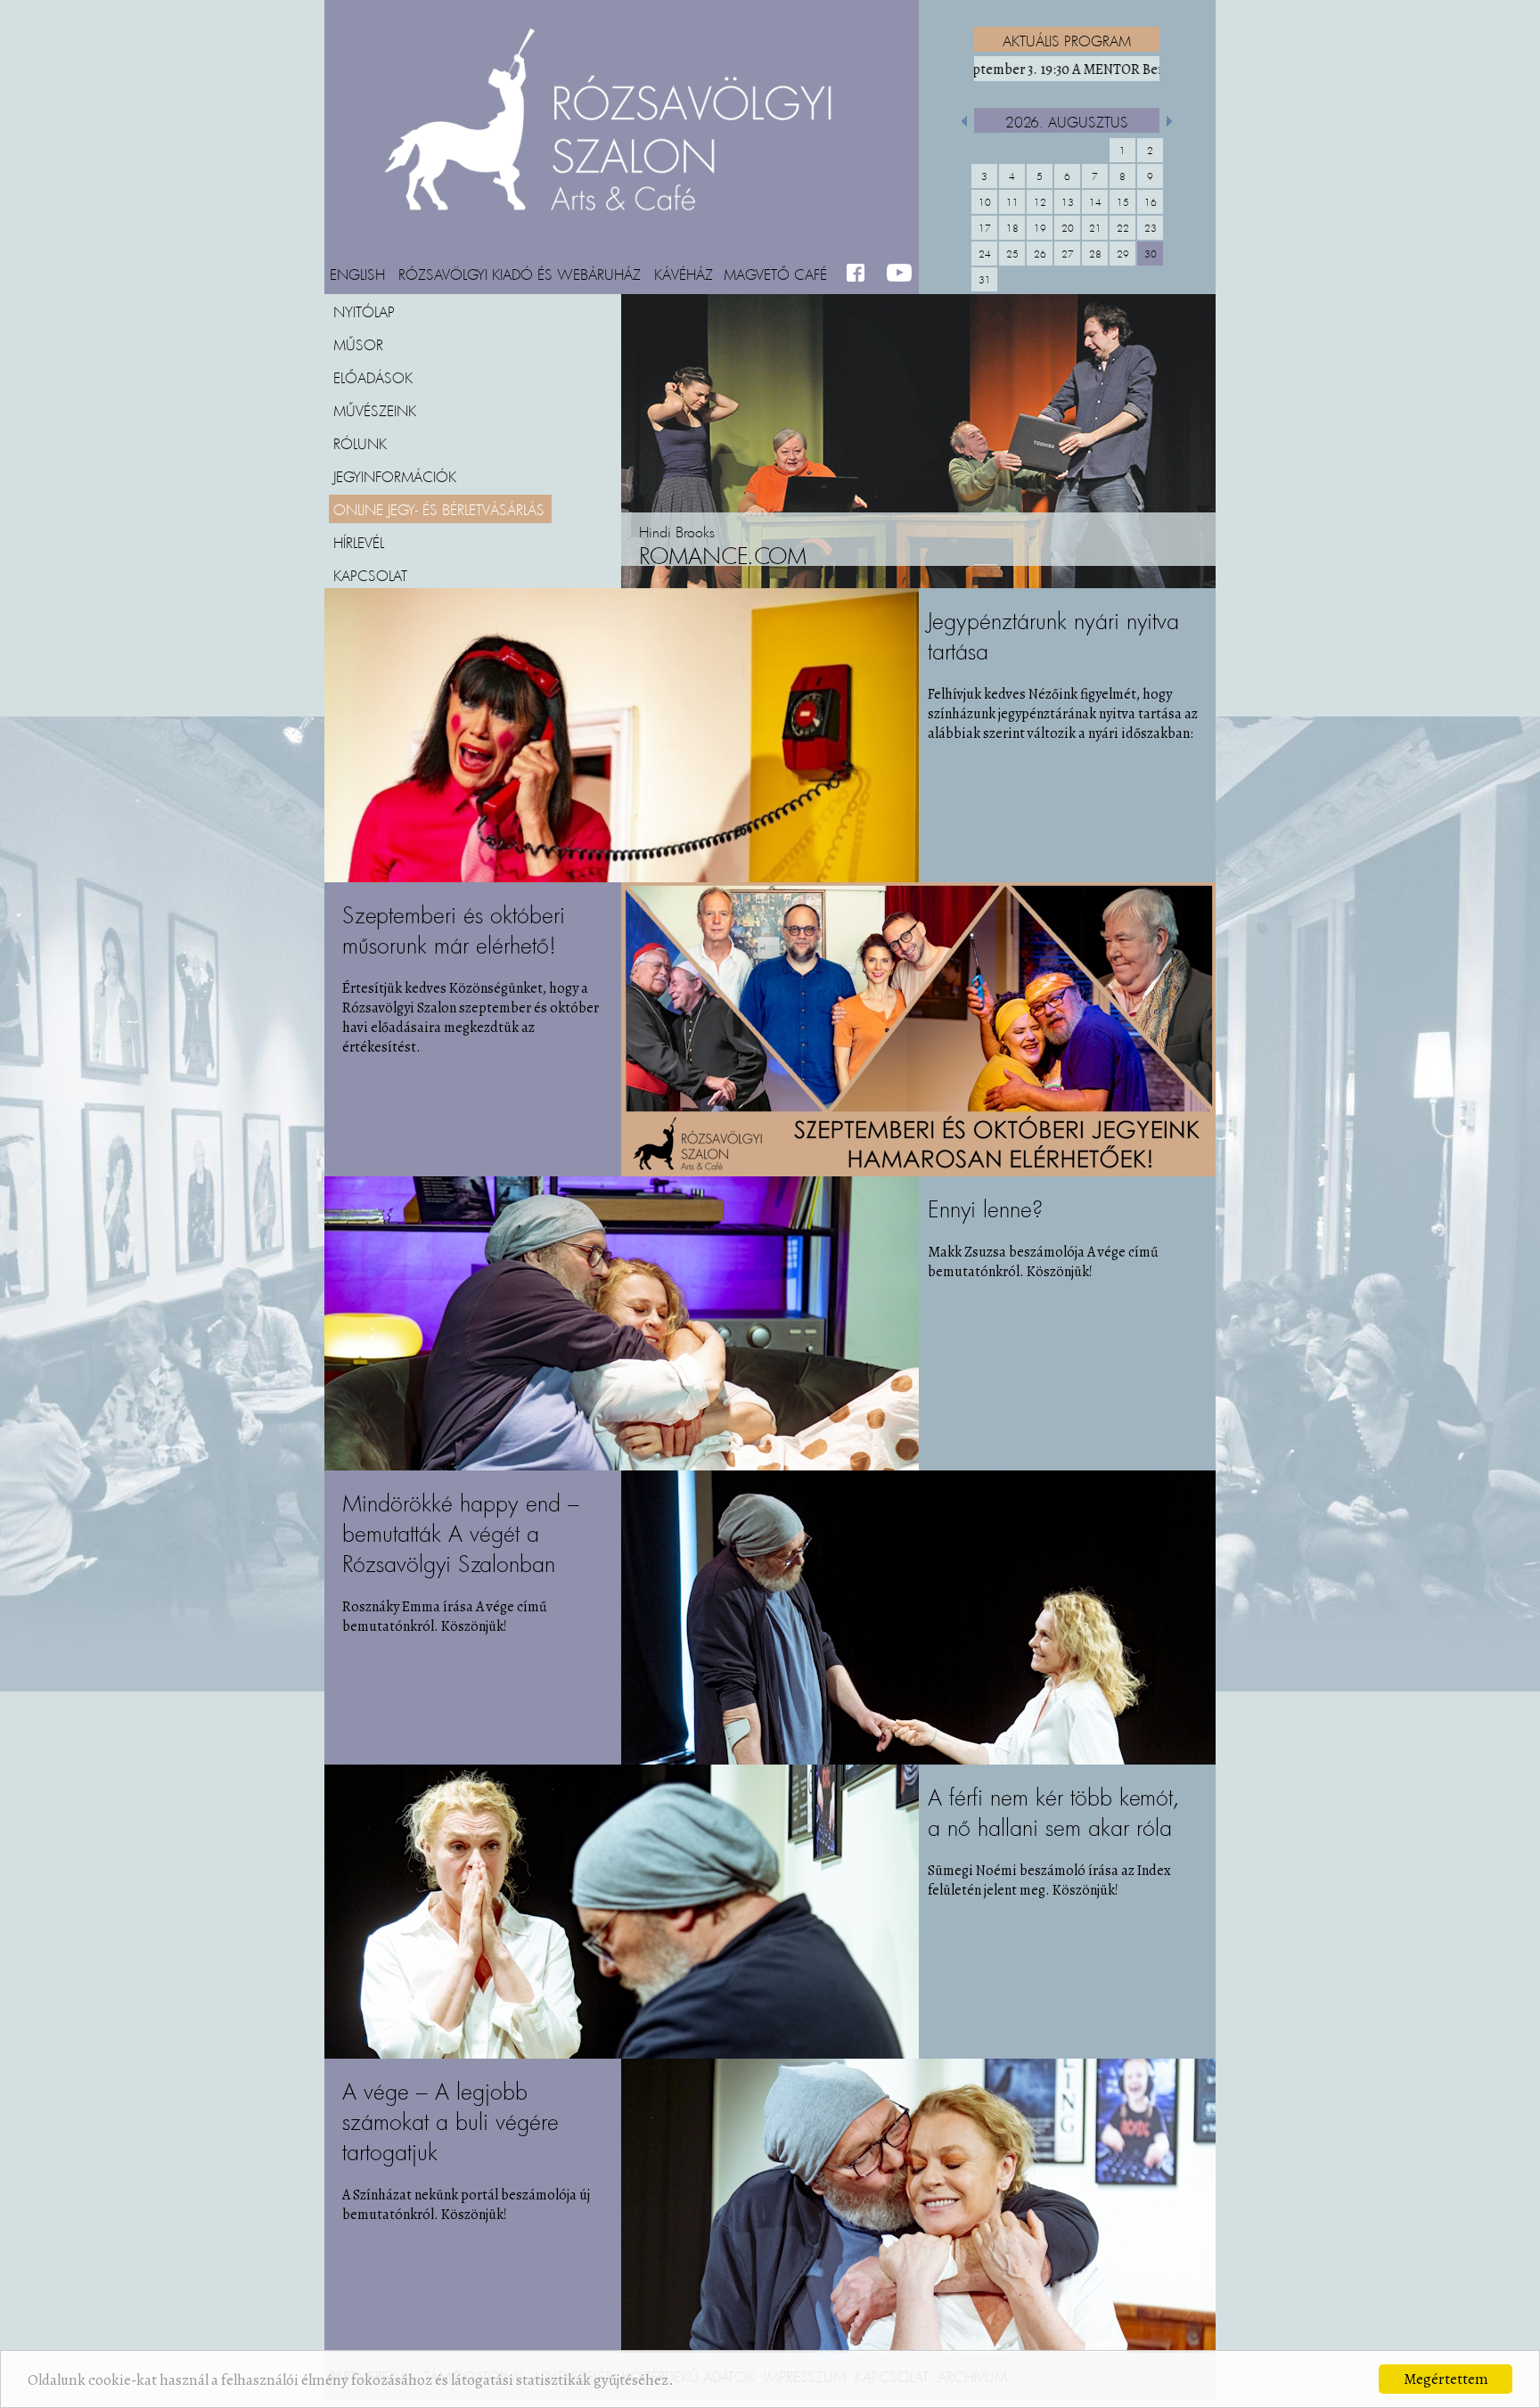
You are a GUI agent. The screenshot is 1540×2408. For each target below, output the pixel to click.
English (357, 274)
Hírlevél (359, 542)
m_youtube (900, 274)
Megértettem (1446, 2379)
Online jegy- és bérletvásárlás (439, 509)
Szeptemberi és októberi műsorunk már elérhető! (454, 930)
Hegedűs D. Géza (750, 556)
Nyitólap (364, 311)
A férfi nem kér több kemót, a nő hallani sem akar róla (1054, 1812)
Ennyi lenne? (985, 1209)
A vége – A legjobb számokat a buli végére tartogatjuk (451, 2121)
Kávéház (684, 274)
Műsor (358, 344)
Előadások (373, 377)
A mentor (1058, 70)
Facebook (860, 274)
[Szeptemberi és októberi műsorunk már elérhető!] (918, 1172)
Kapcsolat (370, 575)
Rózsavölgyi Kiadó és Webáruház (520, 274)
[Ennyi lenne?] (622, 1466)
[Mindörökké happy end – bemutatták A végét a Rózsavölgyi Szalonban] (918, 1760)
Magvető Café (775, 274)
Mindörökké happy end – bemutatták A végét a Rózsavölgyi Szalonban (461, 1533)
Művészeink (375, 410)
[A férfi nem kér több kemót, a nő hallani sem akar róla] (622, 2054)
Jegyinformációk (395, 476)
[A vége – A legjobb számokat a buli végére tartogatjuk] (918, 2348)
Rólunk (360, 443)
